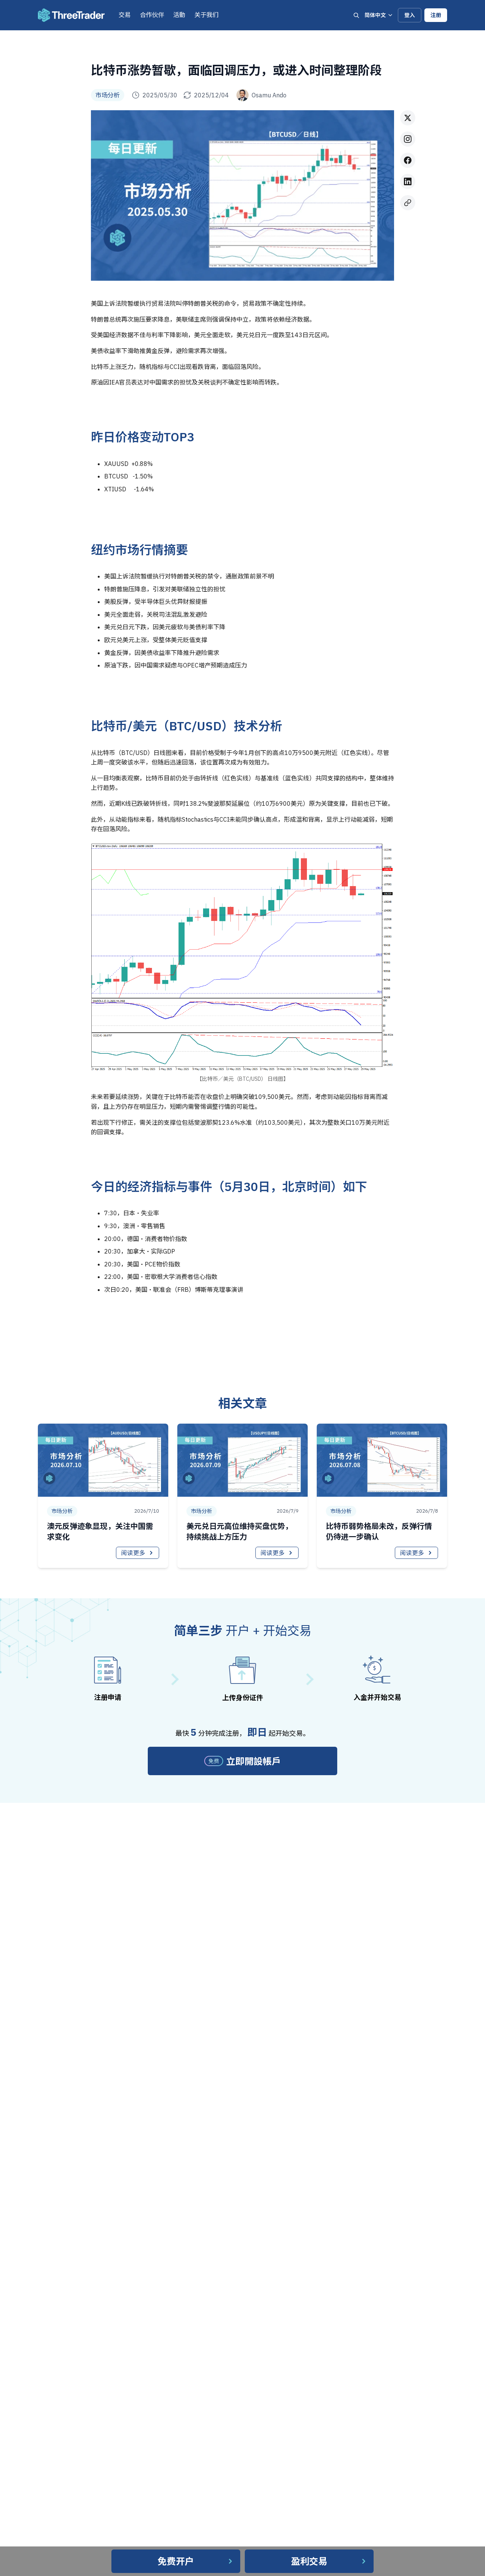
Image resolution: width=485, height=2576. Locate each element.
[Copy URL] (408, 203)
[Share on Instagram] (408, 139)
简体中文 (375, 15)
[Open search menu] (356, 15)
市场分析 (108, 95)
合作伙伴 (152, 15)
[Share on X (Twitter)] (408, 118)
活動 (179, 15)
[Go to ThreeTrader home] (71, 15)
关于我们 (207, 15)
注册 (436, 15)
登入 (410, 15)
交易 (125, 15)
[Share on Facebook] (408, 160)
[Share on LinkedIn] (408, 181)
